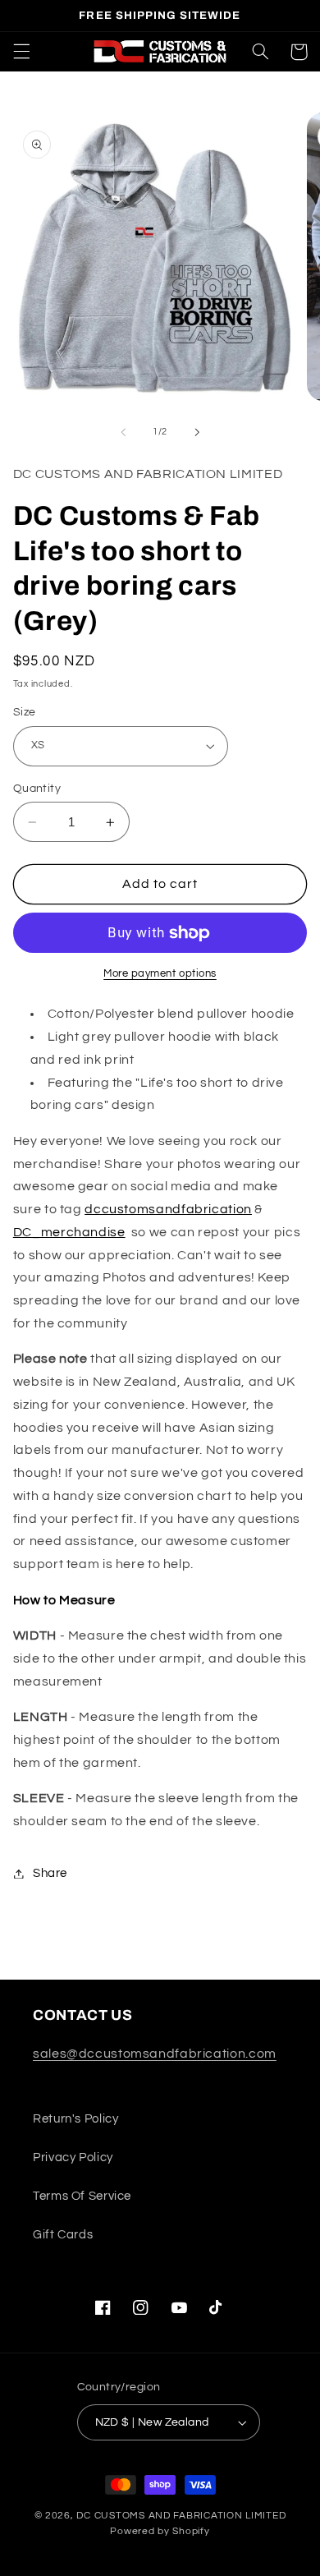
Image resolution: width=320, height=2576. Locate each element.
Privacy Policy (73, 2157)
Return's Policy (75, 2119)
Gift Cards (63, 2235)
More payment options (160, 974)
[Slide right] (197, 432)
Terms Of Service (82, 2196)
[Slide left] (123, 432)
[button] (21, 52)
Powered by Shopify (160, 2531)
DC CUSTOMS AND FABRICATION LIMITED (181, 2516)
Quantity (37, 789)
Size (25, 712)
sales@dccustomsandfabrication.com (155, 2054)
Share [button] (50, 1873)
